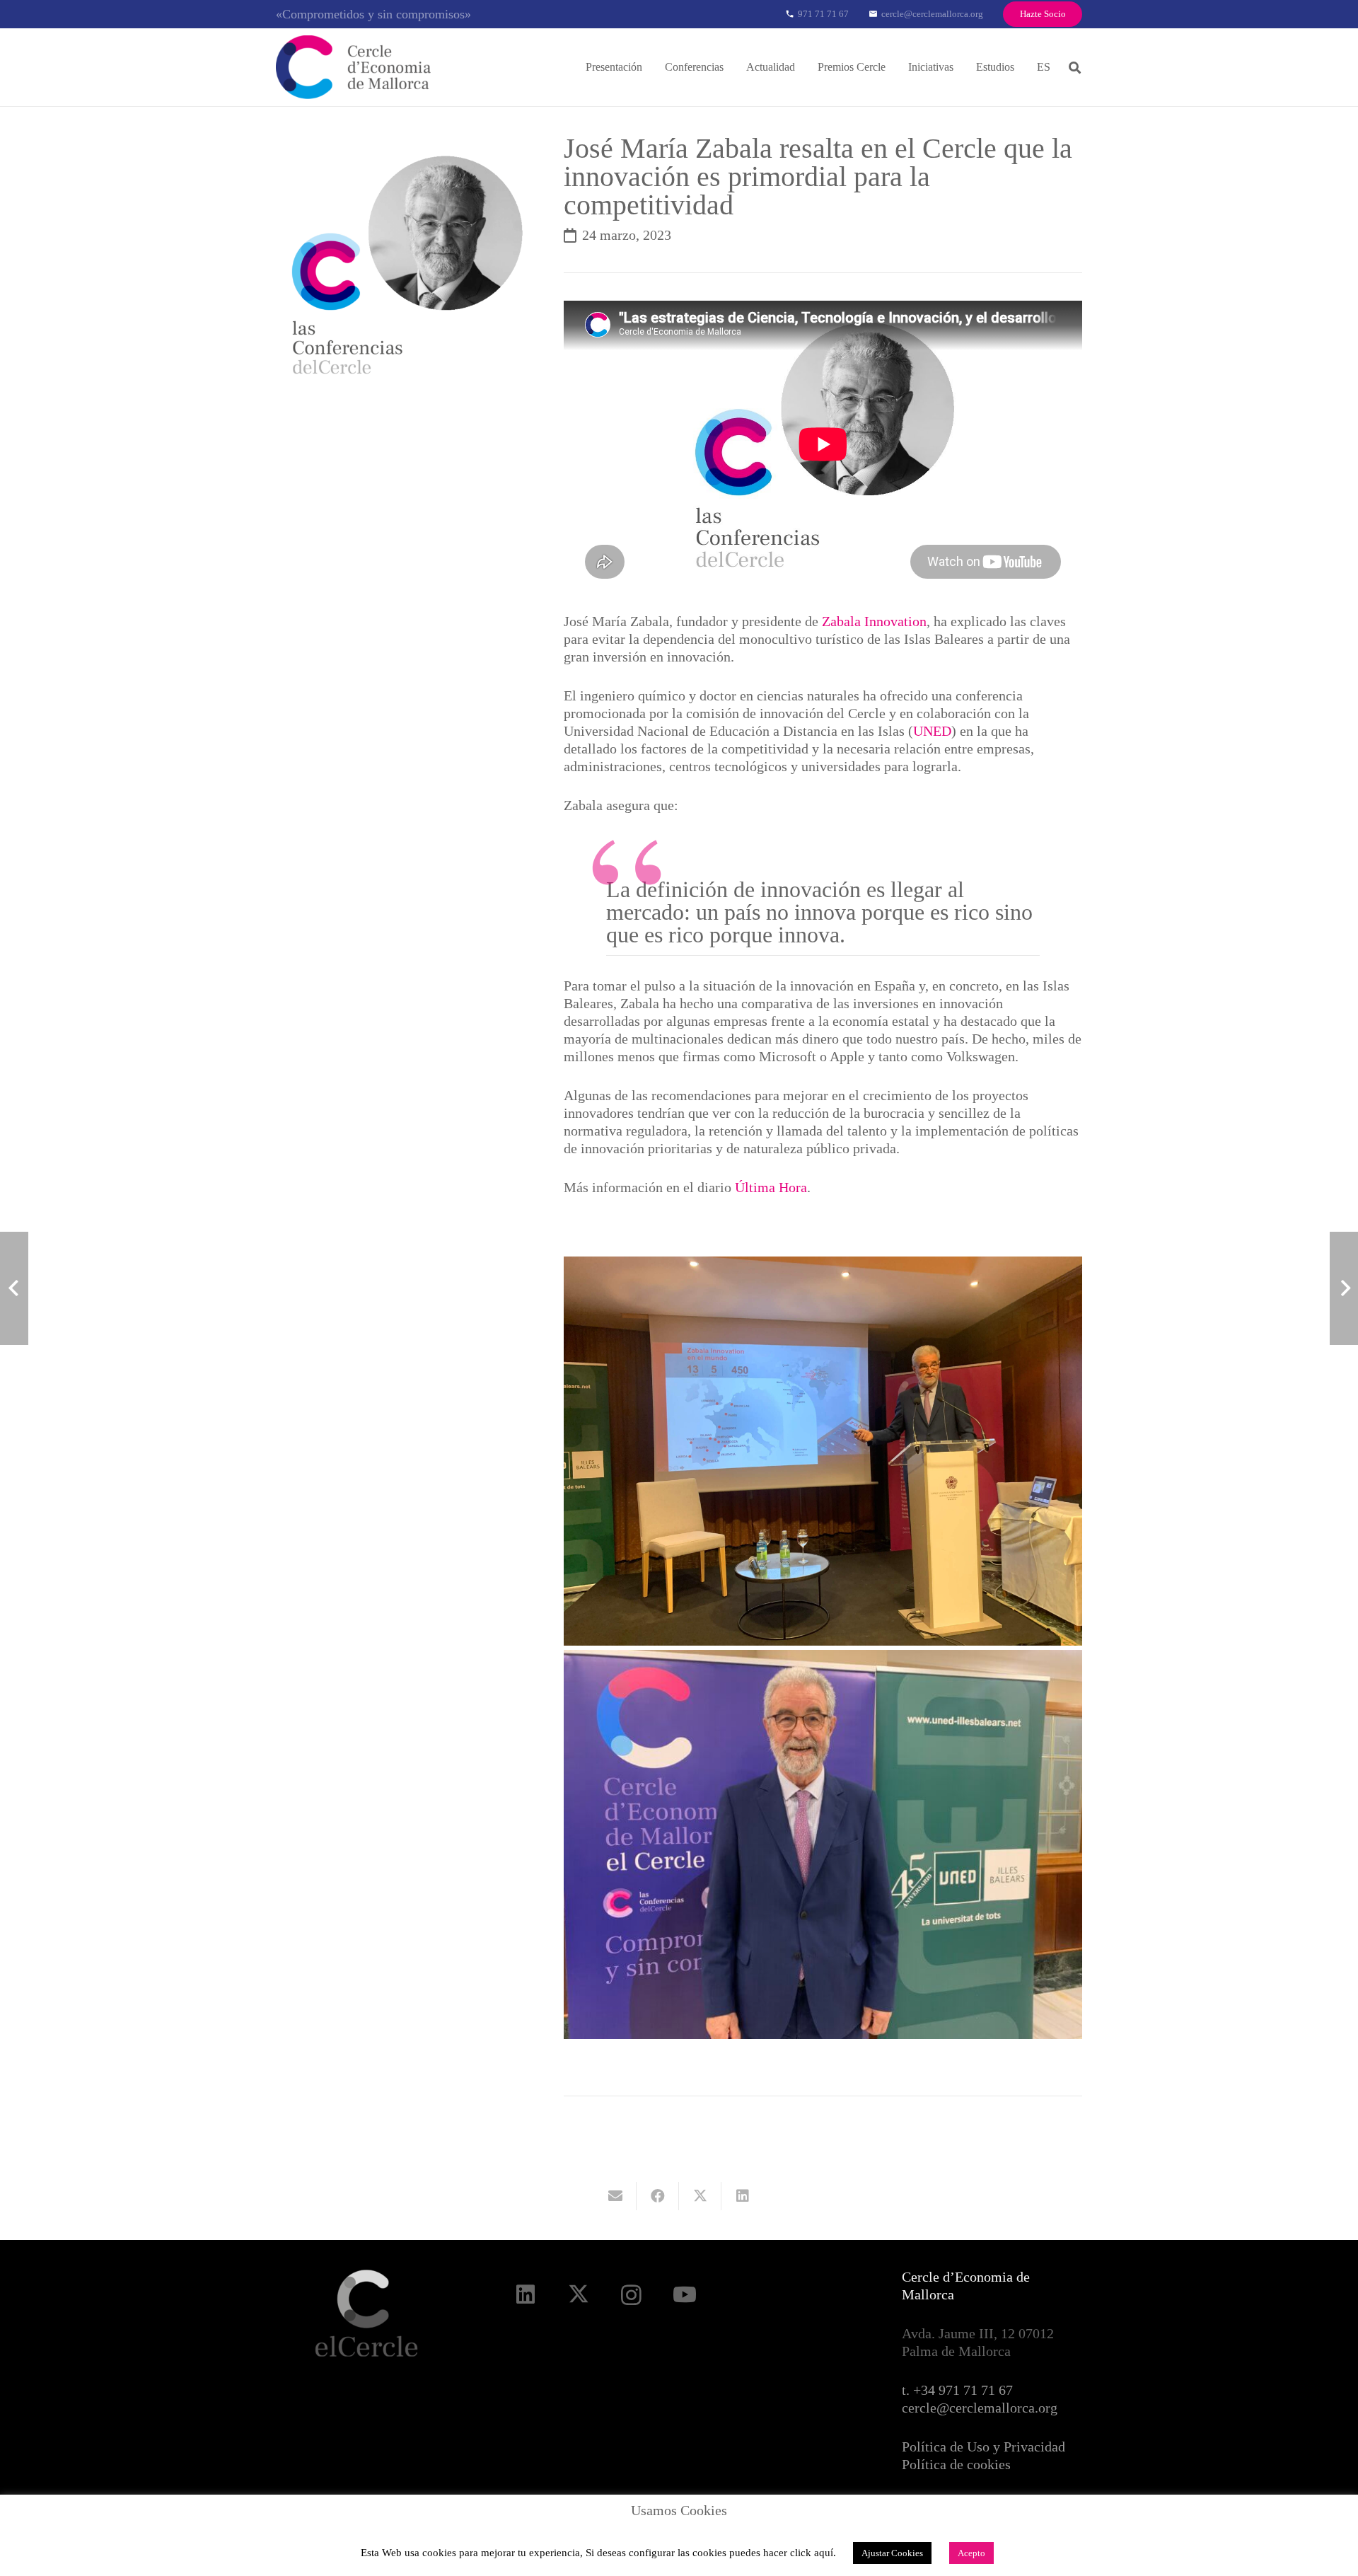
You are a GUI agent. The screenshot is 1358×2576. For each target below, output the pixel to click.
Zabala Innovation (874, 621)
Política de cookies (956, 2464)
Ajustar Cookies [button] (892, 2553)
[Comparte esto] (658, 2196)
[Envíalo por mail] (615, 2196)
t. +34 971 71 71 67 (957, 2390)
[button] (652, 67)
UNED (932, 731)
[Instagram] (631, 2295)
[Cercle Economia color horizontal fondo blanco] (353, 67)
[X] (578, 2295)
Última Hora (771, 1187)
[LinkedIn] (525, 2295)
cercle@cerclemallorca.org (980, 2408)
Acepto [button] (971, 2553)
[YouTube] (684, 2295)
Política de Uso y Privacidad (983, 2447)
